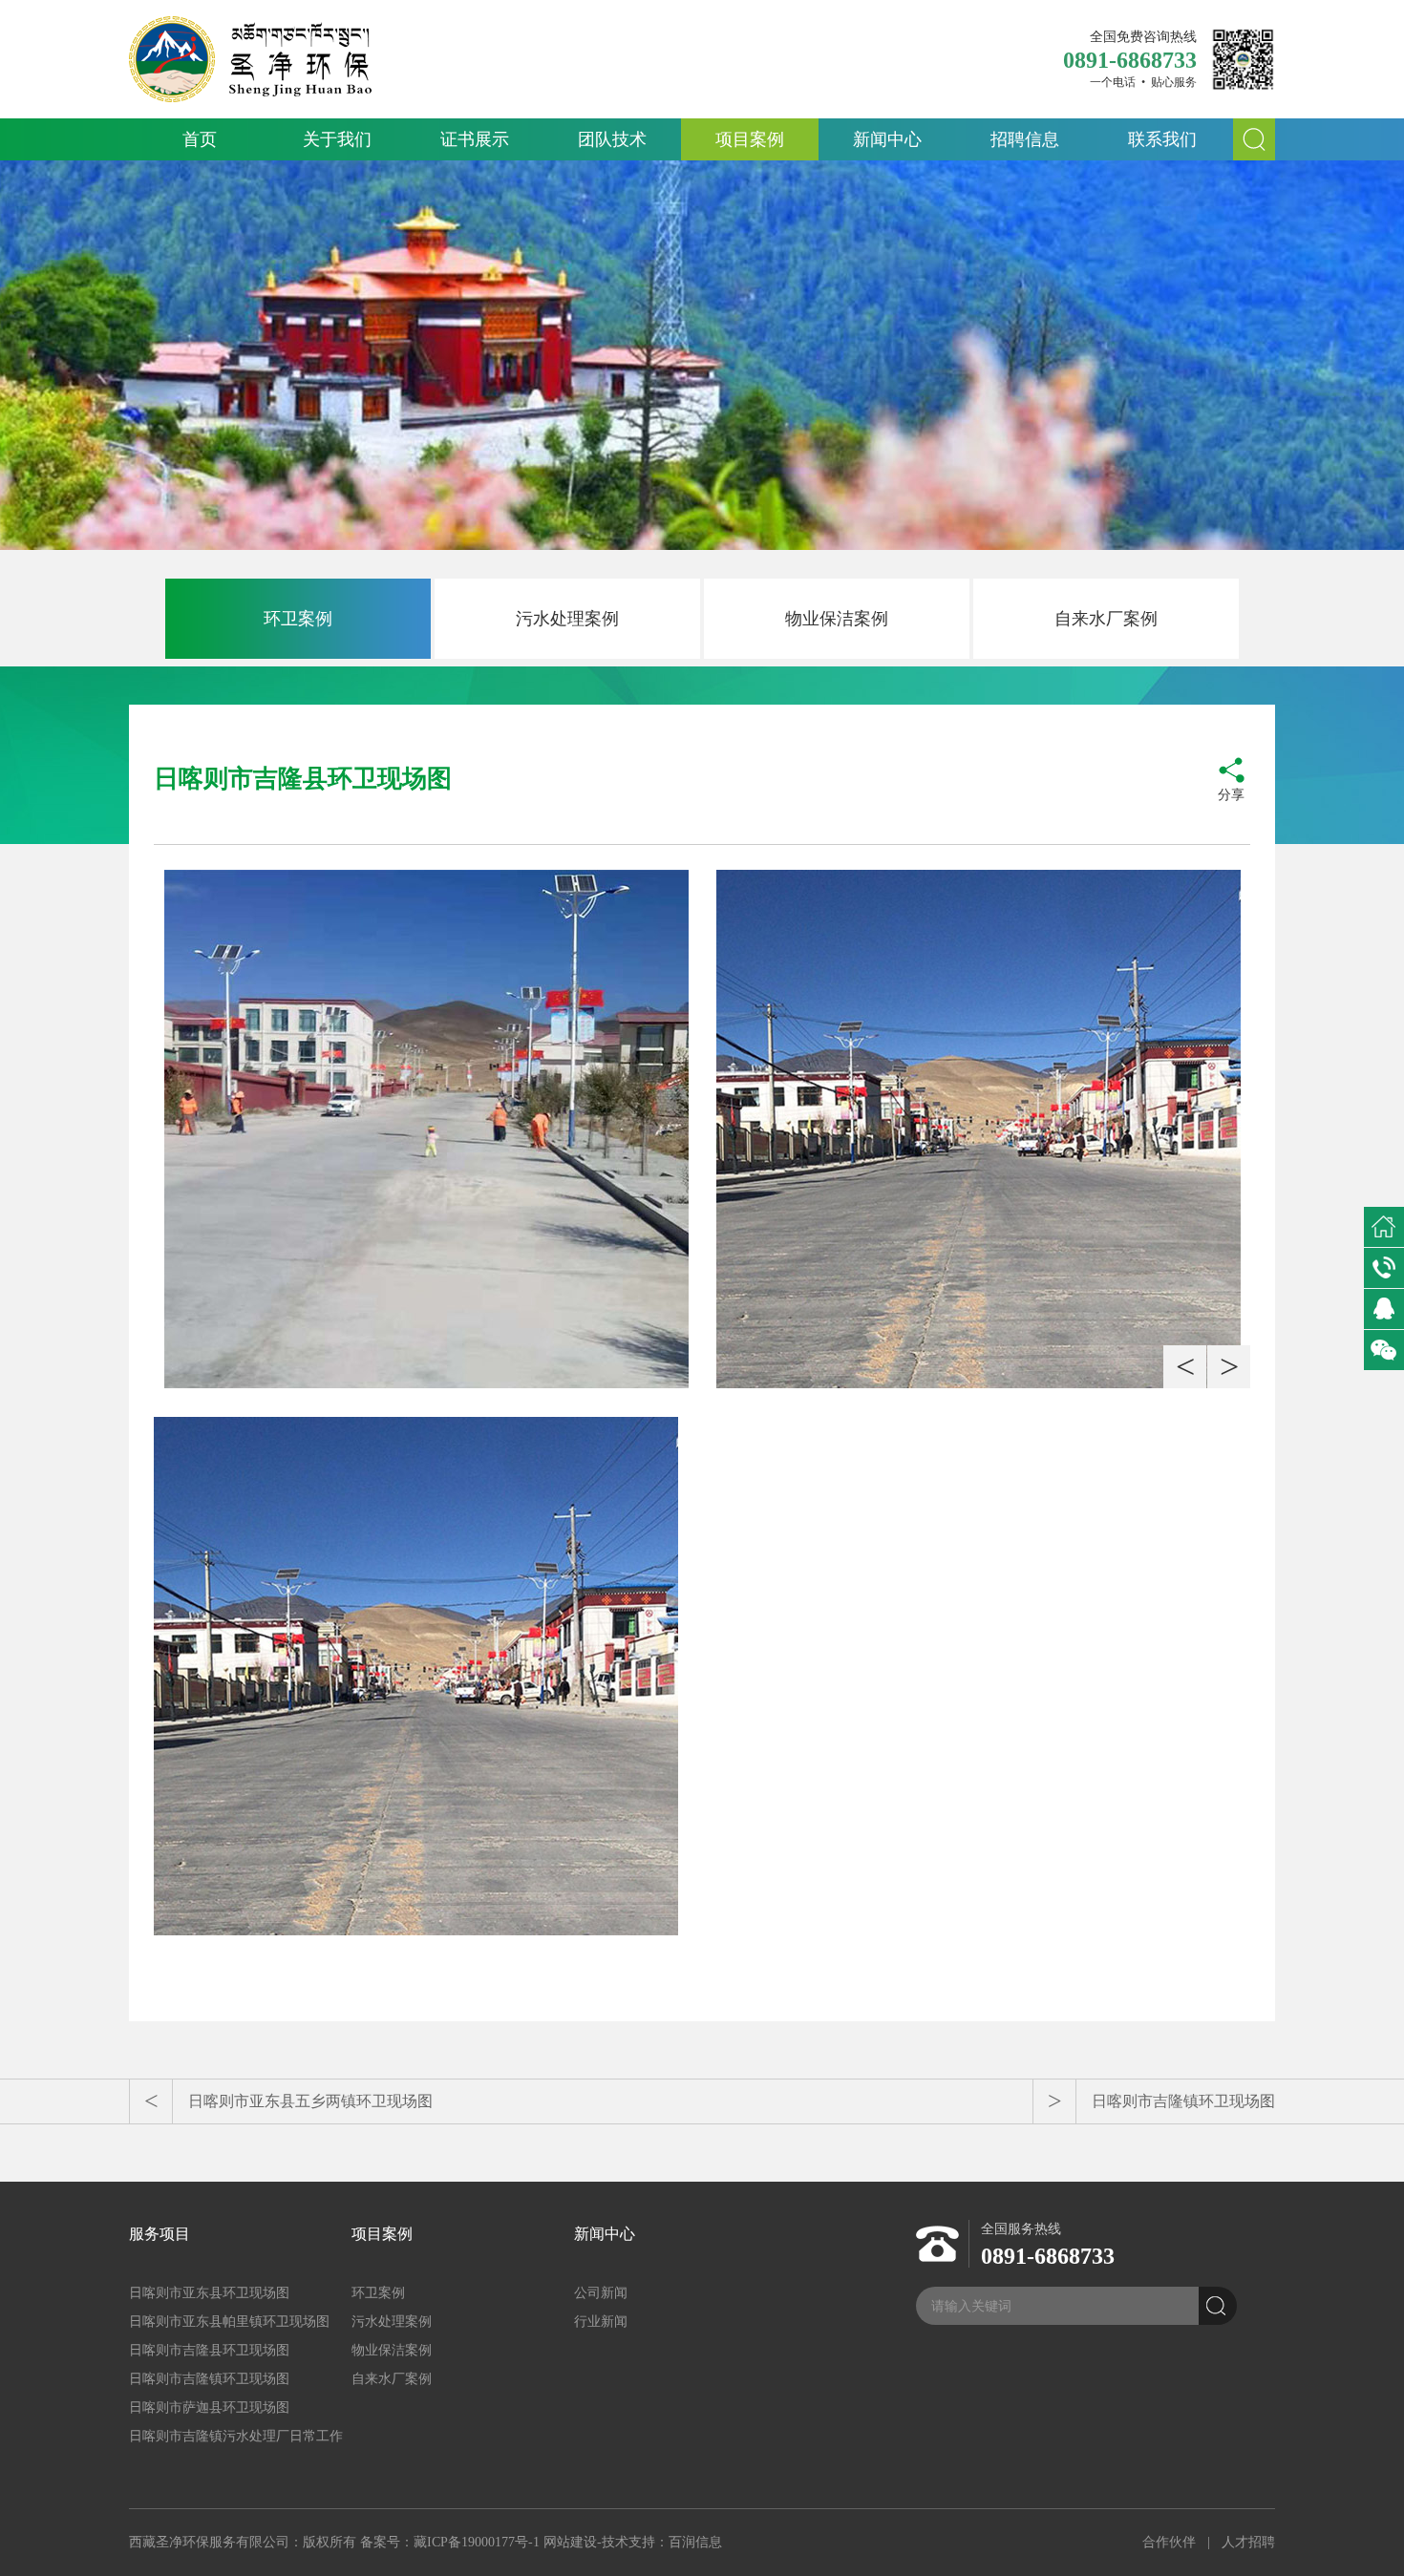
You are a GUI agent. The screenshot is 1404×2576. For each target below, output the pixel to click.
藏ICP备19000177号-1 (477, 2542)
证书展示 (475, 139)
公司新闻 (601, 2293)
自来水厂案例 (1106, 619)
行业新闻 (601, 2322)
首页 (200, 139)
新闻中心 (887, 139)
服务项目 (160, 2234)
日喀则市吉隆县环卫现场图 (209, 2350)
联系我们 (1162, 139)
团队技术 (612, 139)
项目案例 (750, 139)
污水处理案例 (567, 619)
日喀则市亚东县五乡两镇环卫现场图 (310, 2101)
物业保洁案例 (837, 619)
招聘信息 (1025, 139)
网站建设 (570, 2542)
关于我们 (337, 139)
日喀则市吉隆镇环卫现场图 (1183, 2101)
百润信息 (695, 2542)
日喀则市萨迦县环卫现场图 (209, 2407)
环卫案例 (298, 619)
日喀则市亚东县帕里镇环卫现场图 (229, 2322)
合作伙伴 (1169, 2542)
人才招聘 (1248, 2542)
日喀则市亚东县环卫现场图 (209, 2293)
